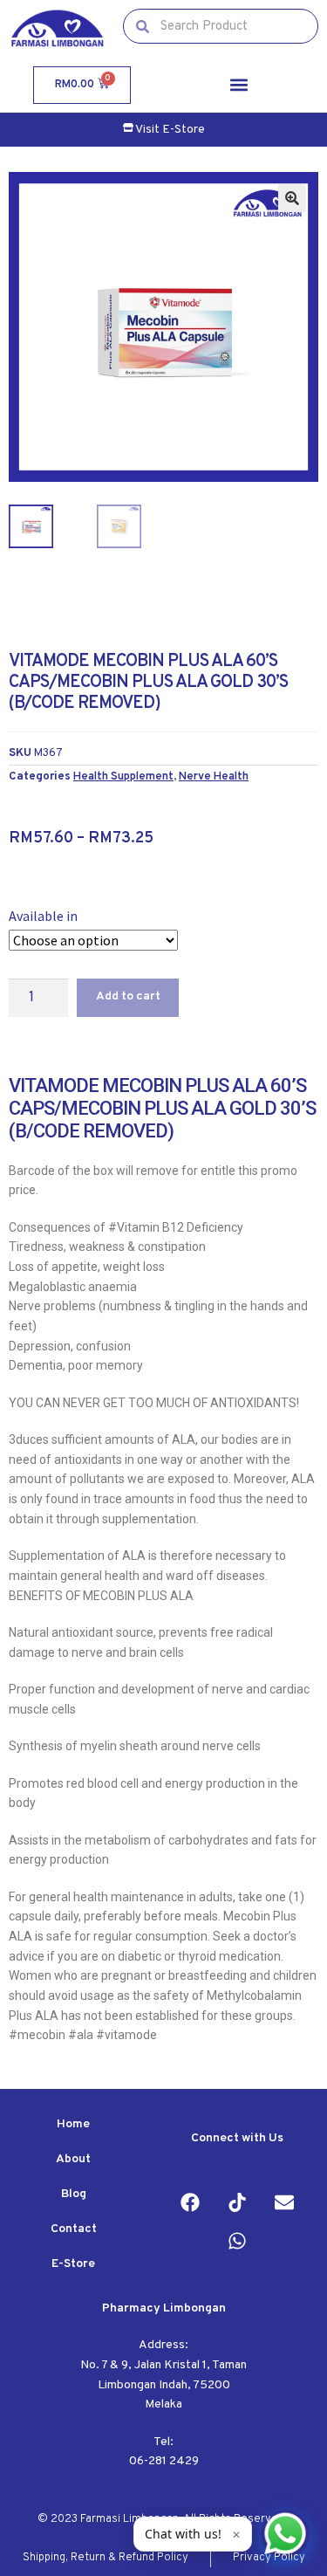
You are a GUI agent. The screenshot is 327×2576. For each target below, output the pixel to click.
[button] (238, 85)
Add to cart (128, 996)
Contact (74, 2229)
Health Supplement (123, 776)
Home (73, 2124)
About (73, 2159)
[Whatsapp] (237, 2241)
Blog (74, 2194)
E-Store (73, 2264)
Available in (43, 916)
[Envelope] (284, 2202)
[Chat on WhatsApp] (285, 2534)
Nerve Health (214, 776)
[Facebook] (190, 2202)
